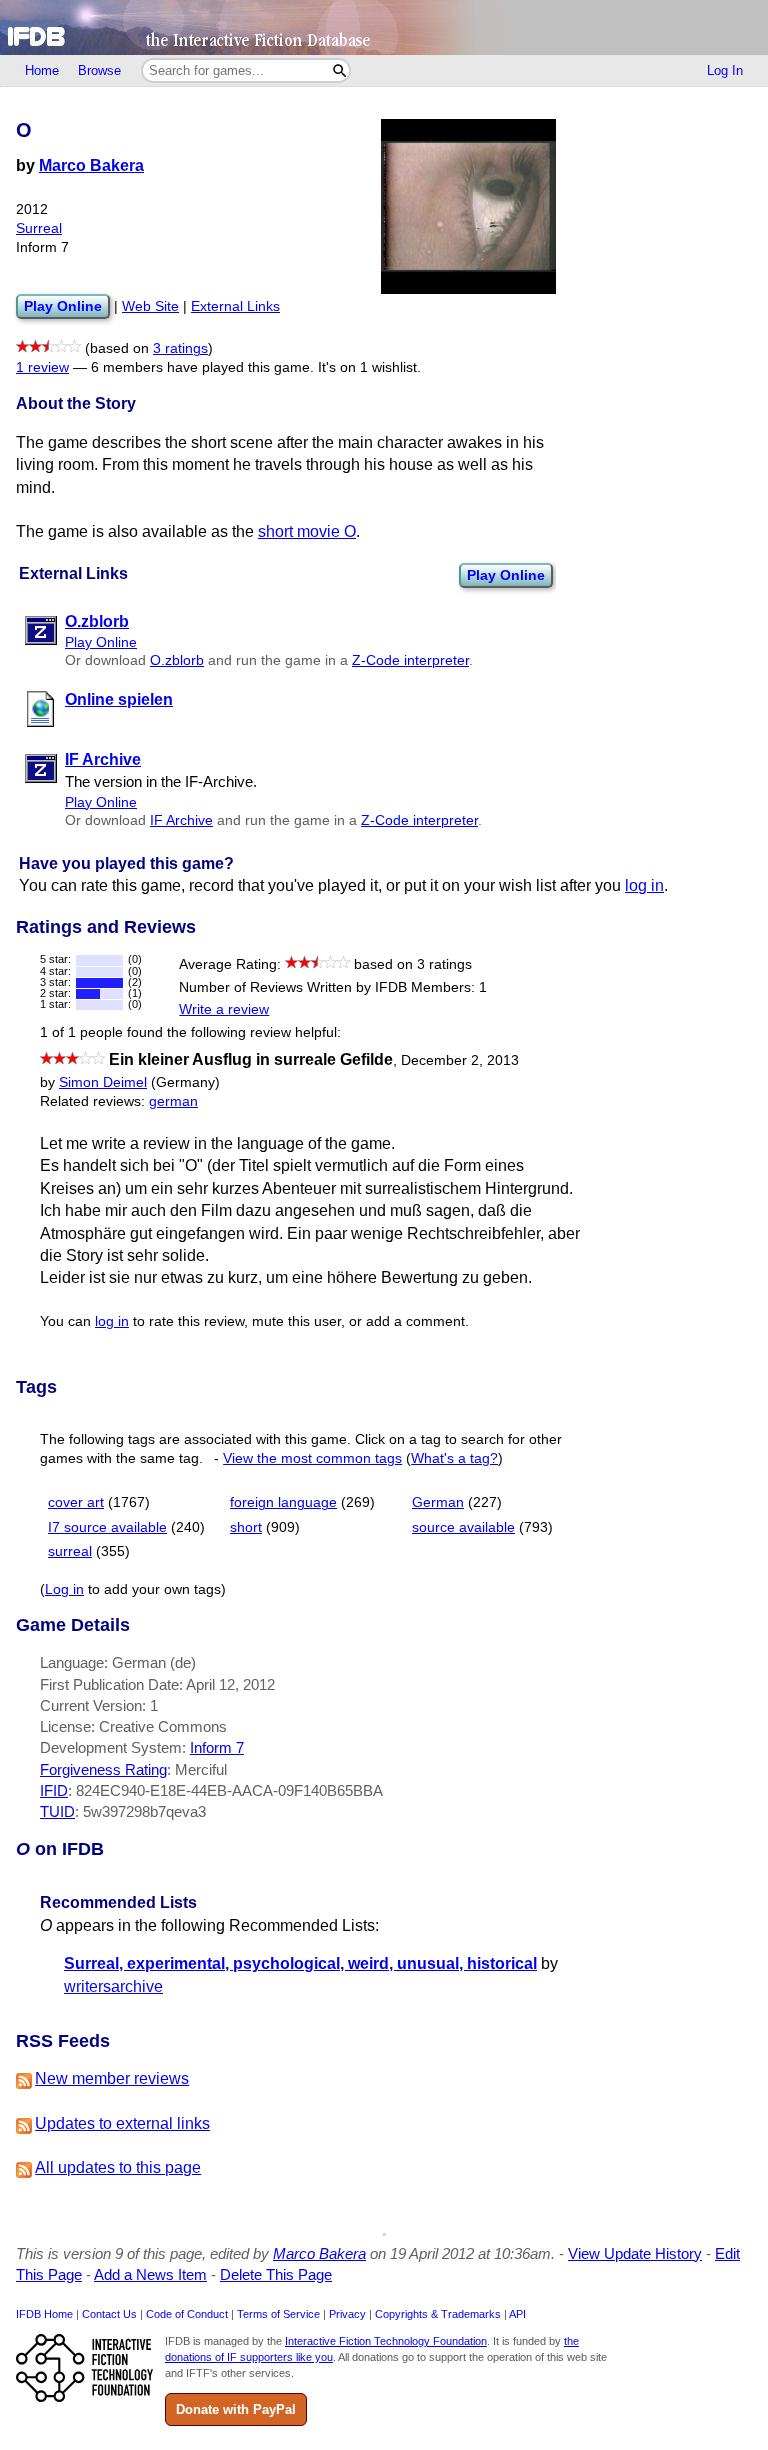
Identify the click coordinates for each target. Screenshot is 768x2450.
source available (463, 1527)
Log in (64, 1589)
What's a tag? (454, 1458)
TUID (57, 1811)
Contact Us (109, 2314)
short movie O (307, 531)
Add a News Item (150, 2274)
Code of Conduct (187, 2314)
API (517, 2314)
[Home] (384, 27)
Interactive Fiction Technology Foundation (386, 2341)
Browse (99, 70)
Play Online (506, 575)
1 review (42, 367)
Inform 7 (217, 1747)
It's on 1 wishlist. (369, 367)
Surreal (39, 228)
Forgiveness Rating (103, 1769)
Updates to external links (122, 2123)
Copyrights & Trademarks (438, 2314)
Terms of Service (278, 2314)
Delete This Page (276, 2274)
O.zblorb (177, 660)
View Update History (635, 2253)
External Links (235, 306)
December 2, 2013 (460, 1060)
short (246, 1527)
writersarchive (113, 1986)
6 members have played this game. (202, 367)
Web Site (150, 306)
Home (42, 70)
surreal (70, 1551)
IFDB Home (44, 2314)
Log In (725, 70)
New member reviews (112, 2078)
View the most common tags (312, 1458)
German (438, 1502)
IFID (54, 1790)
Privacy (347, 2314)
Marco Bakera (91, 165)
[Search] (339, 70)
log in (644, 885)
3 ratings (180, 348)
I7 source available (107, 1527)
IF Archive (181, 820)
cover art (76, 1502)
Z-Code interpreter (410, 660)
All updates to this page (118, 2167)
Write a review (224, 1009)
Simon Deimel (103, 1082)
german (173, 1101)
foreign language (283, 1502)
